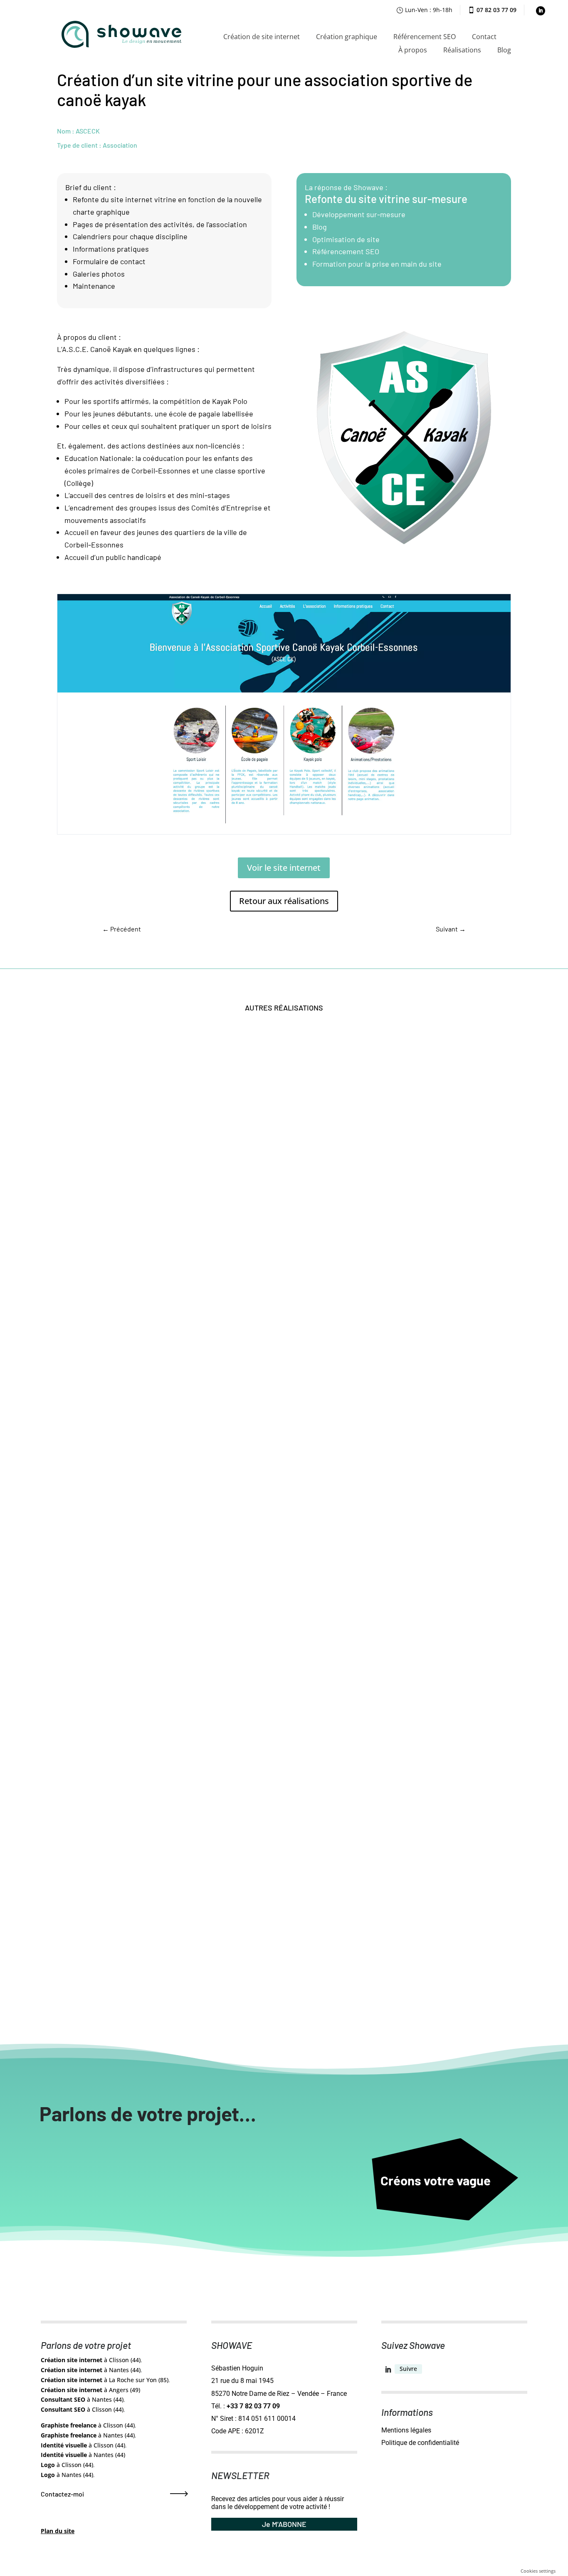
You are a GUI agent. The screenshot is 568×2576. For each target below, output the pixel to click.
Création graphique (347, 37)
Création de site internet (262, 37)
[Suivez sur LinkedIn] (541, 11)
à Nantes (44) (91, 2370)
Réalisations (462, 50)
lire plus (79, 1340)
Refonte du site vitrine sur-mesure (386, 199)
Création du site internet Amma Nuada (129, 1982)
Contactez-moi (62, 2494)
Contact (484, 37)
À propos (413, 50)
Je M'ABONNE (284, 2524)
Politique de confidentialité (420, 2443)
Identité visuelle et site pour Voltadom (129, 1654)
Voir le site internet (284, 868)
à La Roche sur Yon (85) (105, 2380)
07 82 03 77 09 (496, 10)
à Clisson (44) (91, 2360)
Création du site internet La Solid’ (121, 1326)
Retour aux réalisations (284, 901)
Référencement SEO (425, 37)
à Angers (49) (90, 2390)
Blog (504, 50)
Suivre (408, 2369)
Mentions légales (406, 2430)
